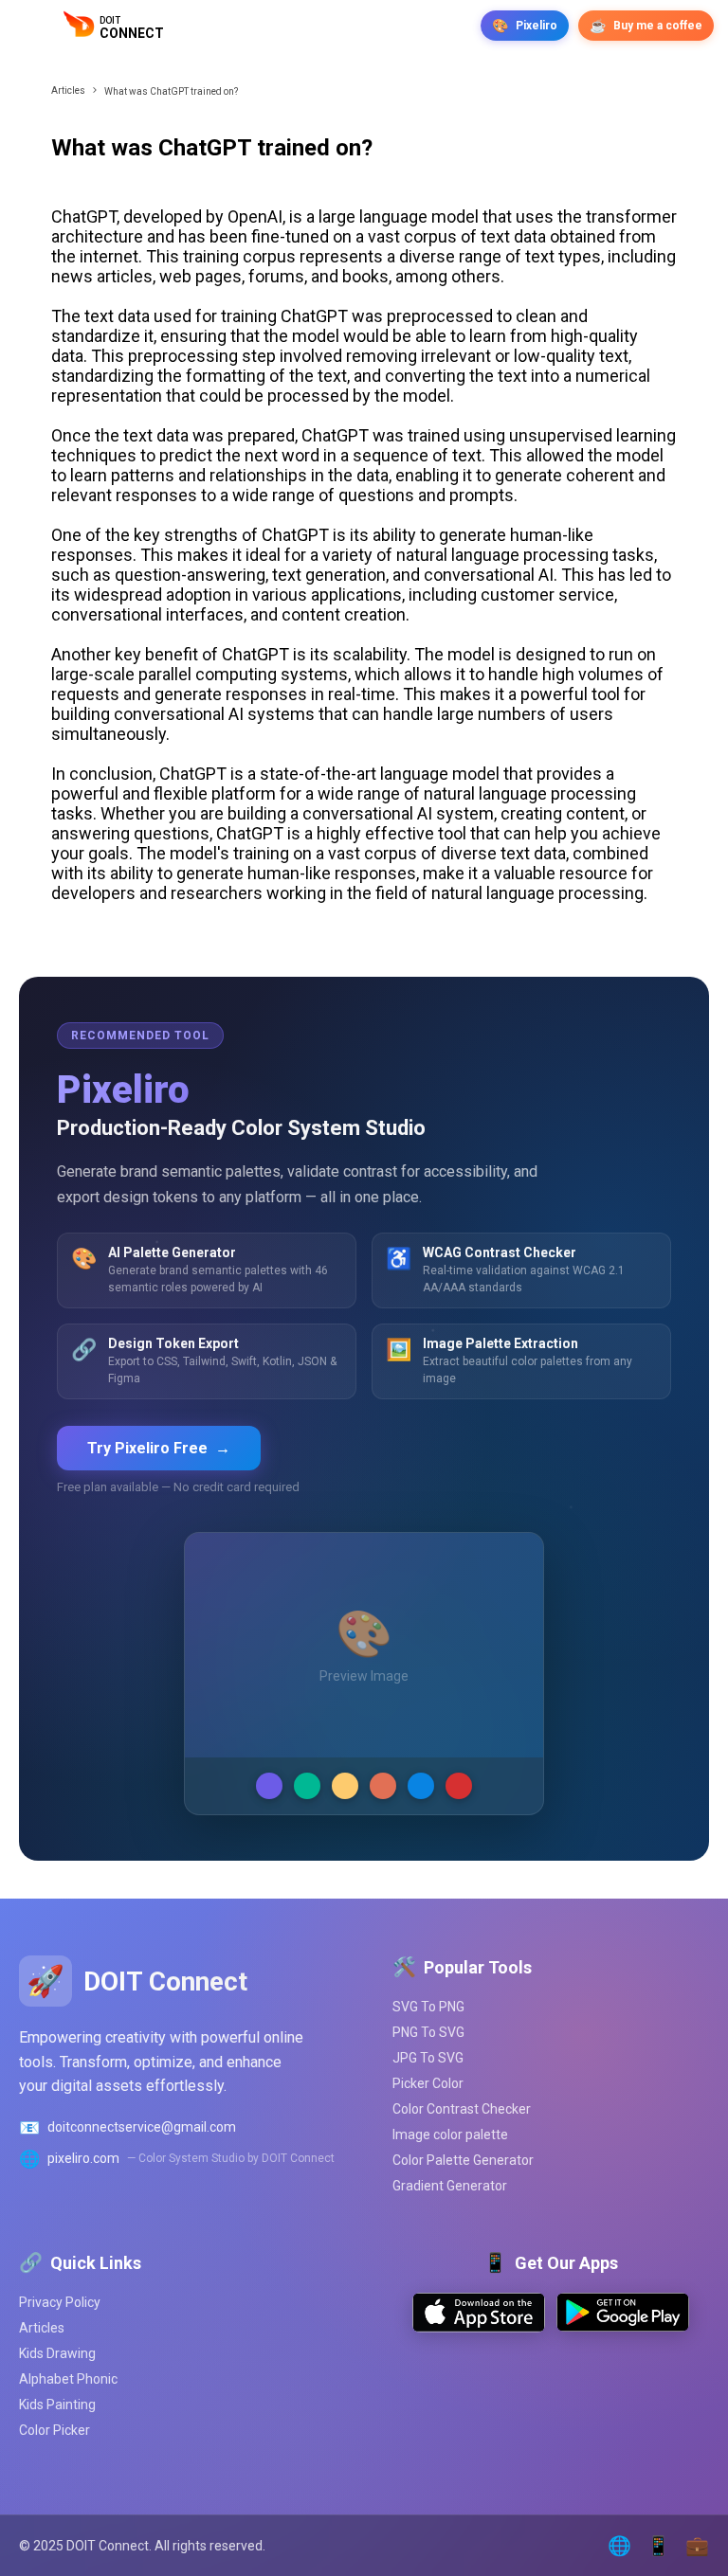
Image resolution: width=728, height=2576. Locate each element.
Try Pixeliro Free (159, 1448)
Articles (68, 90)
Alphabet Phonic (68, 2379)
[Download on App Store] (479, 2327)
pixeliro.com (83, 2158)
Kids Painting (57, 2405)
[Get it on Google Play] (623, 2326)
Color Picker (55, 2430)
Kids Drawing (57, 2353)
